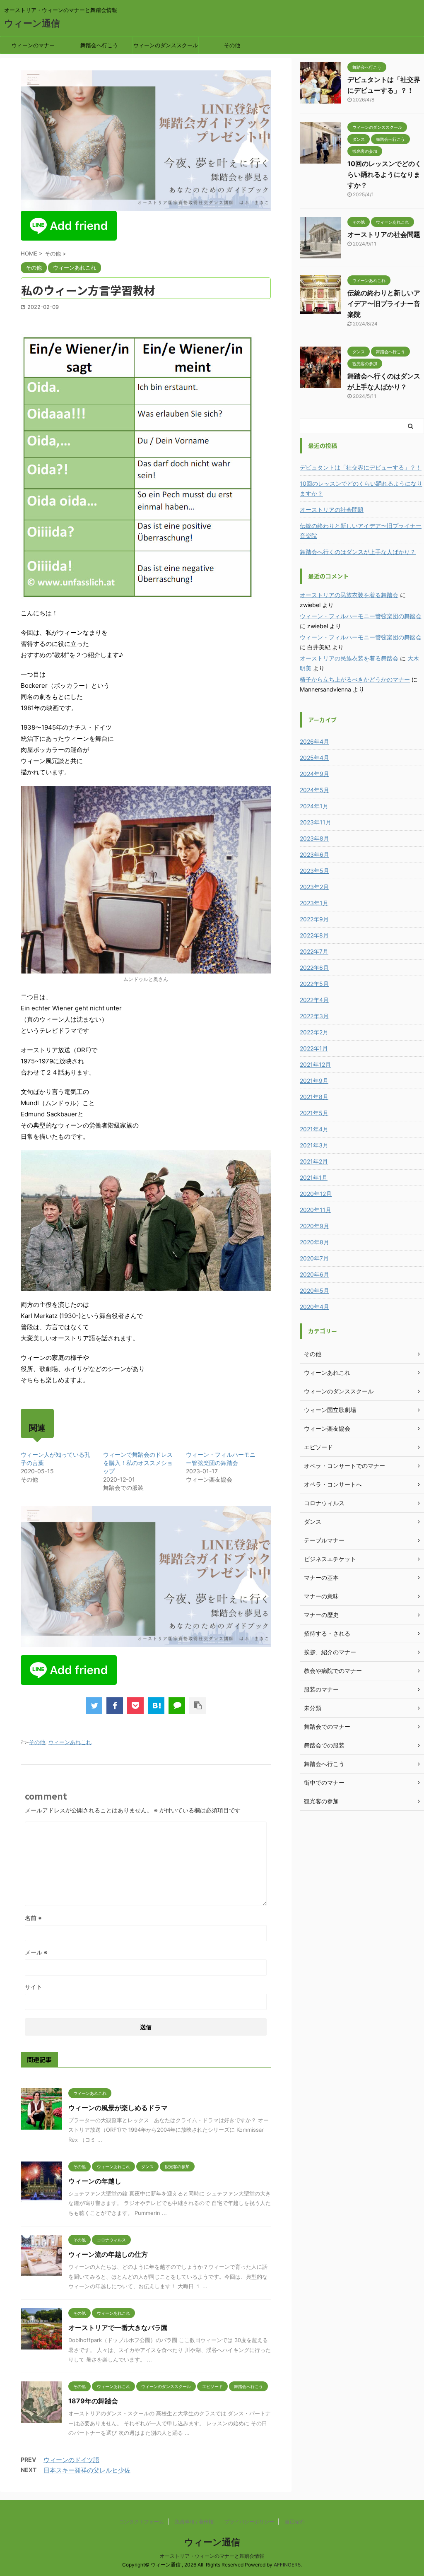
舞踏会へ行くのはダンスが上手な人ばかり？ (358, 552)
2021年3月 (314, 1145)
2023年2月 (314, 887)
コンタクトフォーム (142, 2522)
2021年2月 (314, 1161)
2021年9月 (314, 1081)
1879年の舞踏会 (93, 2401)
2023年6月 (314, 854)
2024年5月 (314, 790)
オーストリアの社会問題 (384, 234)
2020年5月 (314, 1290)
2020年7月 (314, 1258)
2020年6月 (314, 1274)
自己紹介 (295, 2522)
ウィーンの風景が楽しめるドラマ (118, 2108)
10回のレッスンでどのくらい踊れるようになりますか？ (384, 174)
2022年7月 (314, 951)
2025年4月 (314, 758)
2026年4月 (314, 741)
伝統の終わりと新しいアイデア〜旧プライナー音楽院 (384, 304)
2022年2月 (314, 1032)
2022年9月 (314, 919)
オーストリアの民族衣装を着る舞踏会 (349, 595)
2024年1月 (314, 806)
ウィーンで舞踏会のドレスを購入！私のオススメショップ (138, 1463)
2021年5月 (314, 1113)
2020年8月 (314, 1242)
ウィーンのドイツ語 (71, 2460)
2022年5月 (314, 984)
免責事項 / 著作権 (194, 2522)
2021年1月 (314, 1177)
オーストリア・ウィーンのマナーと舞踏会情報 (212, 2556)
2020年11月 (316, 1210)
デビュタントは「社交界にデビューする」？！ (361, 467)
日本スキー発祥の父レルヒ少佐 (87, 2470)
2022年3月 (314, 1016)
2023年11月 (316, 822)
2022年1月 (314, 1048)
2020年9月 (314, 1226)
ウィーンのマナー (33, 45)
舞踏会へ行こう (99, 45)
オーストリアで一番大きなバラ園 (118, 2328)
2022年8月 (314, 935)
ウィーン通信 (32, 23)
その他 (232, 45)
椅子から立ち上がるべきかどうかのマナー (355, 679)
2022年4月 (314, 1000)
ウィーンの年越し (95, 2181)
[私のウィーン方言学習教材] (156, 1706)
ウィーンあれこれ (70, 1742)
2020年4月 (314, 1307)
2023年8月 (314, 838)
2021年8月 (314, 1097)
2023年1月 (314, 903)
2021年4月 (314, 1129)
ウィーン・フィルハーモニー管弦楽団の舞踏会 (361, 616)
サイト (34, 1987)
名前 (33, 1918)
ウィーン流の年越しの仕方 (108, 2254)
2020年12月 (316, 1194)
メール (36, 1952)
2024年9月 (314, 774)
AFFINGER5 (287, 2565)
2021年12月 (315, 1064)
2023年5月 (314, 871)
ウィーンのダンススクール (166, 45)
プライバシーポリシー (249, 2522)
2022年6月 (314, 968)
